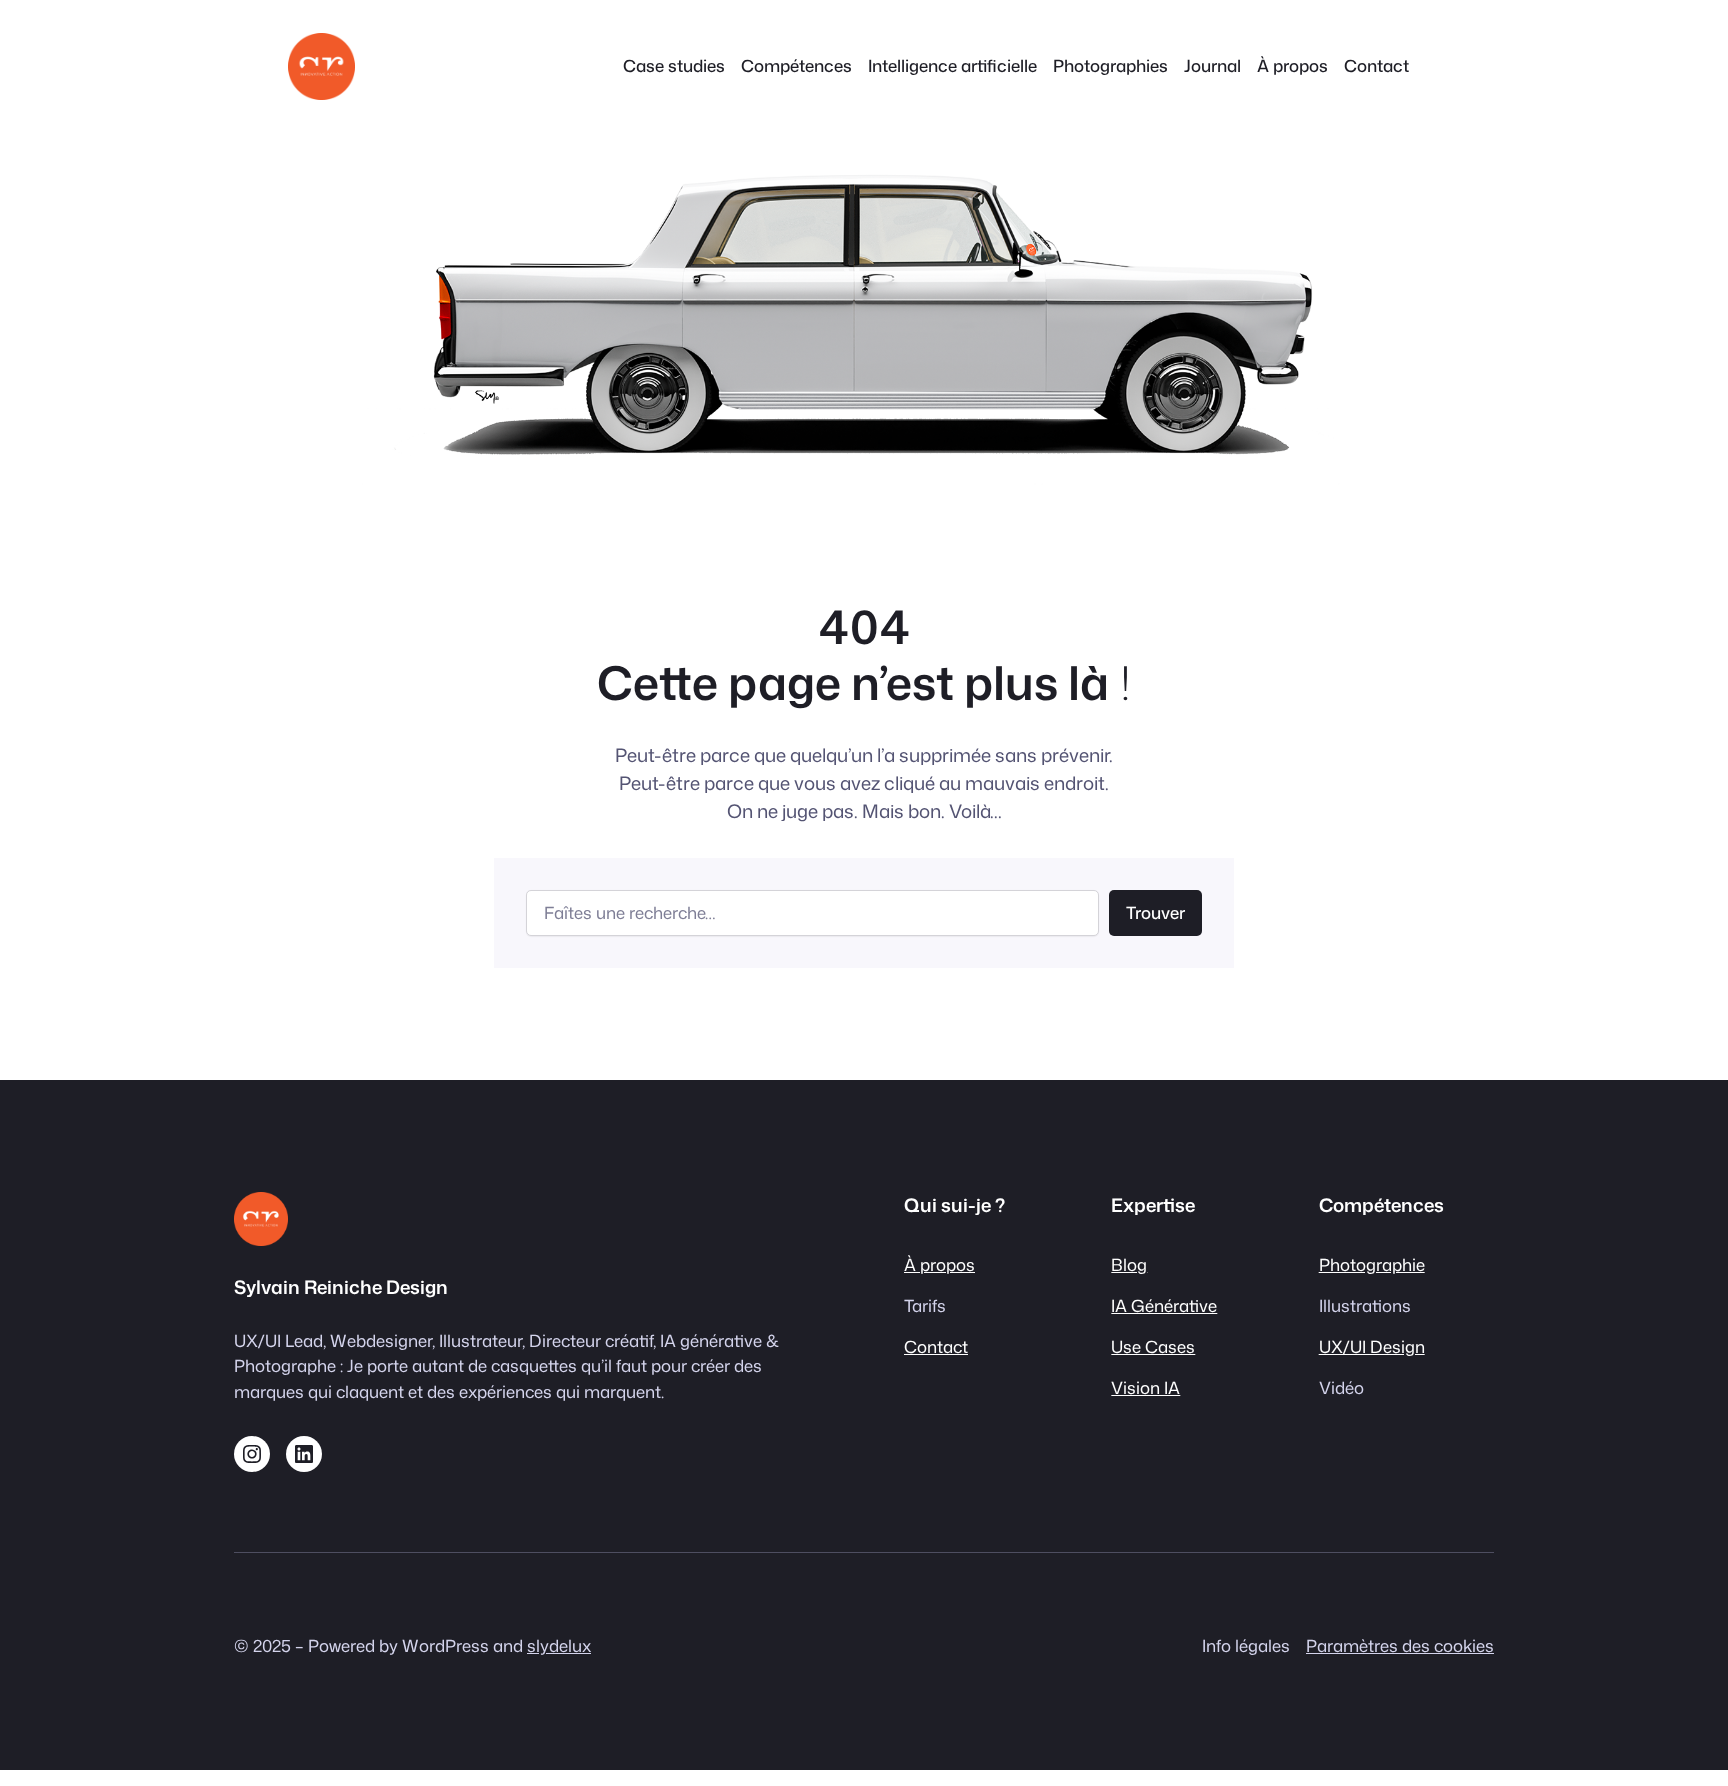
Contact (936, 1346)
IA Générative (1164, 1305)
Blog (1129, 1264)
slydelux (559, 1645)
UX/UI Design (1372, 1346)
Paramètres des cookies (1400, 1645)
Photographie (1372, 1264)
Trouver (1155, 912)
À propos (939, 1264)
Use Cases (1153, 1346)
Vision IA (1145, 1387)
